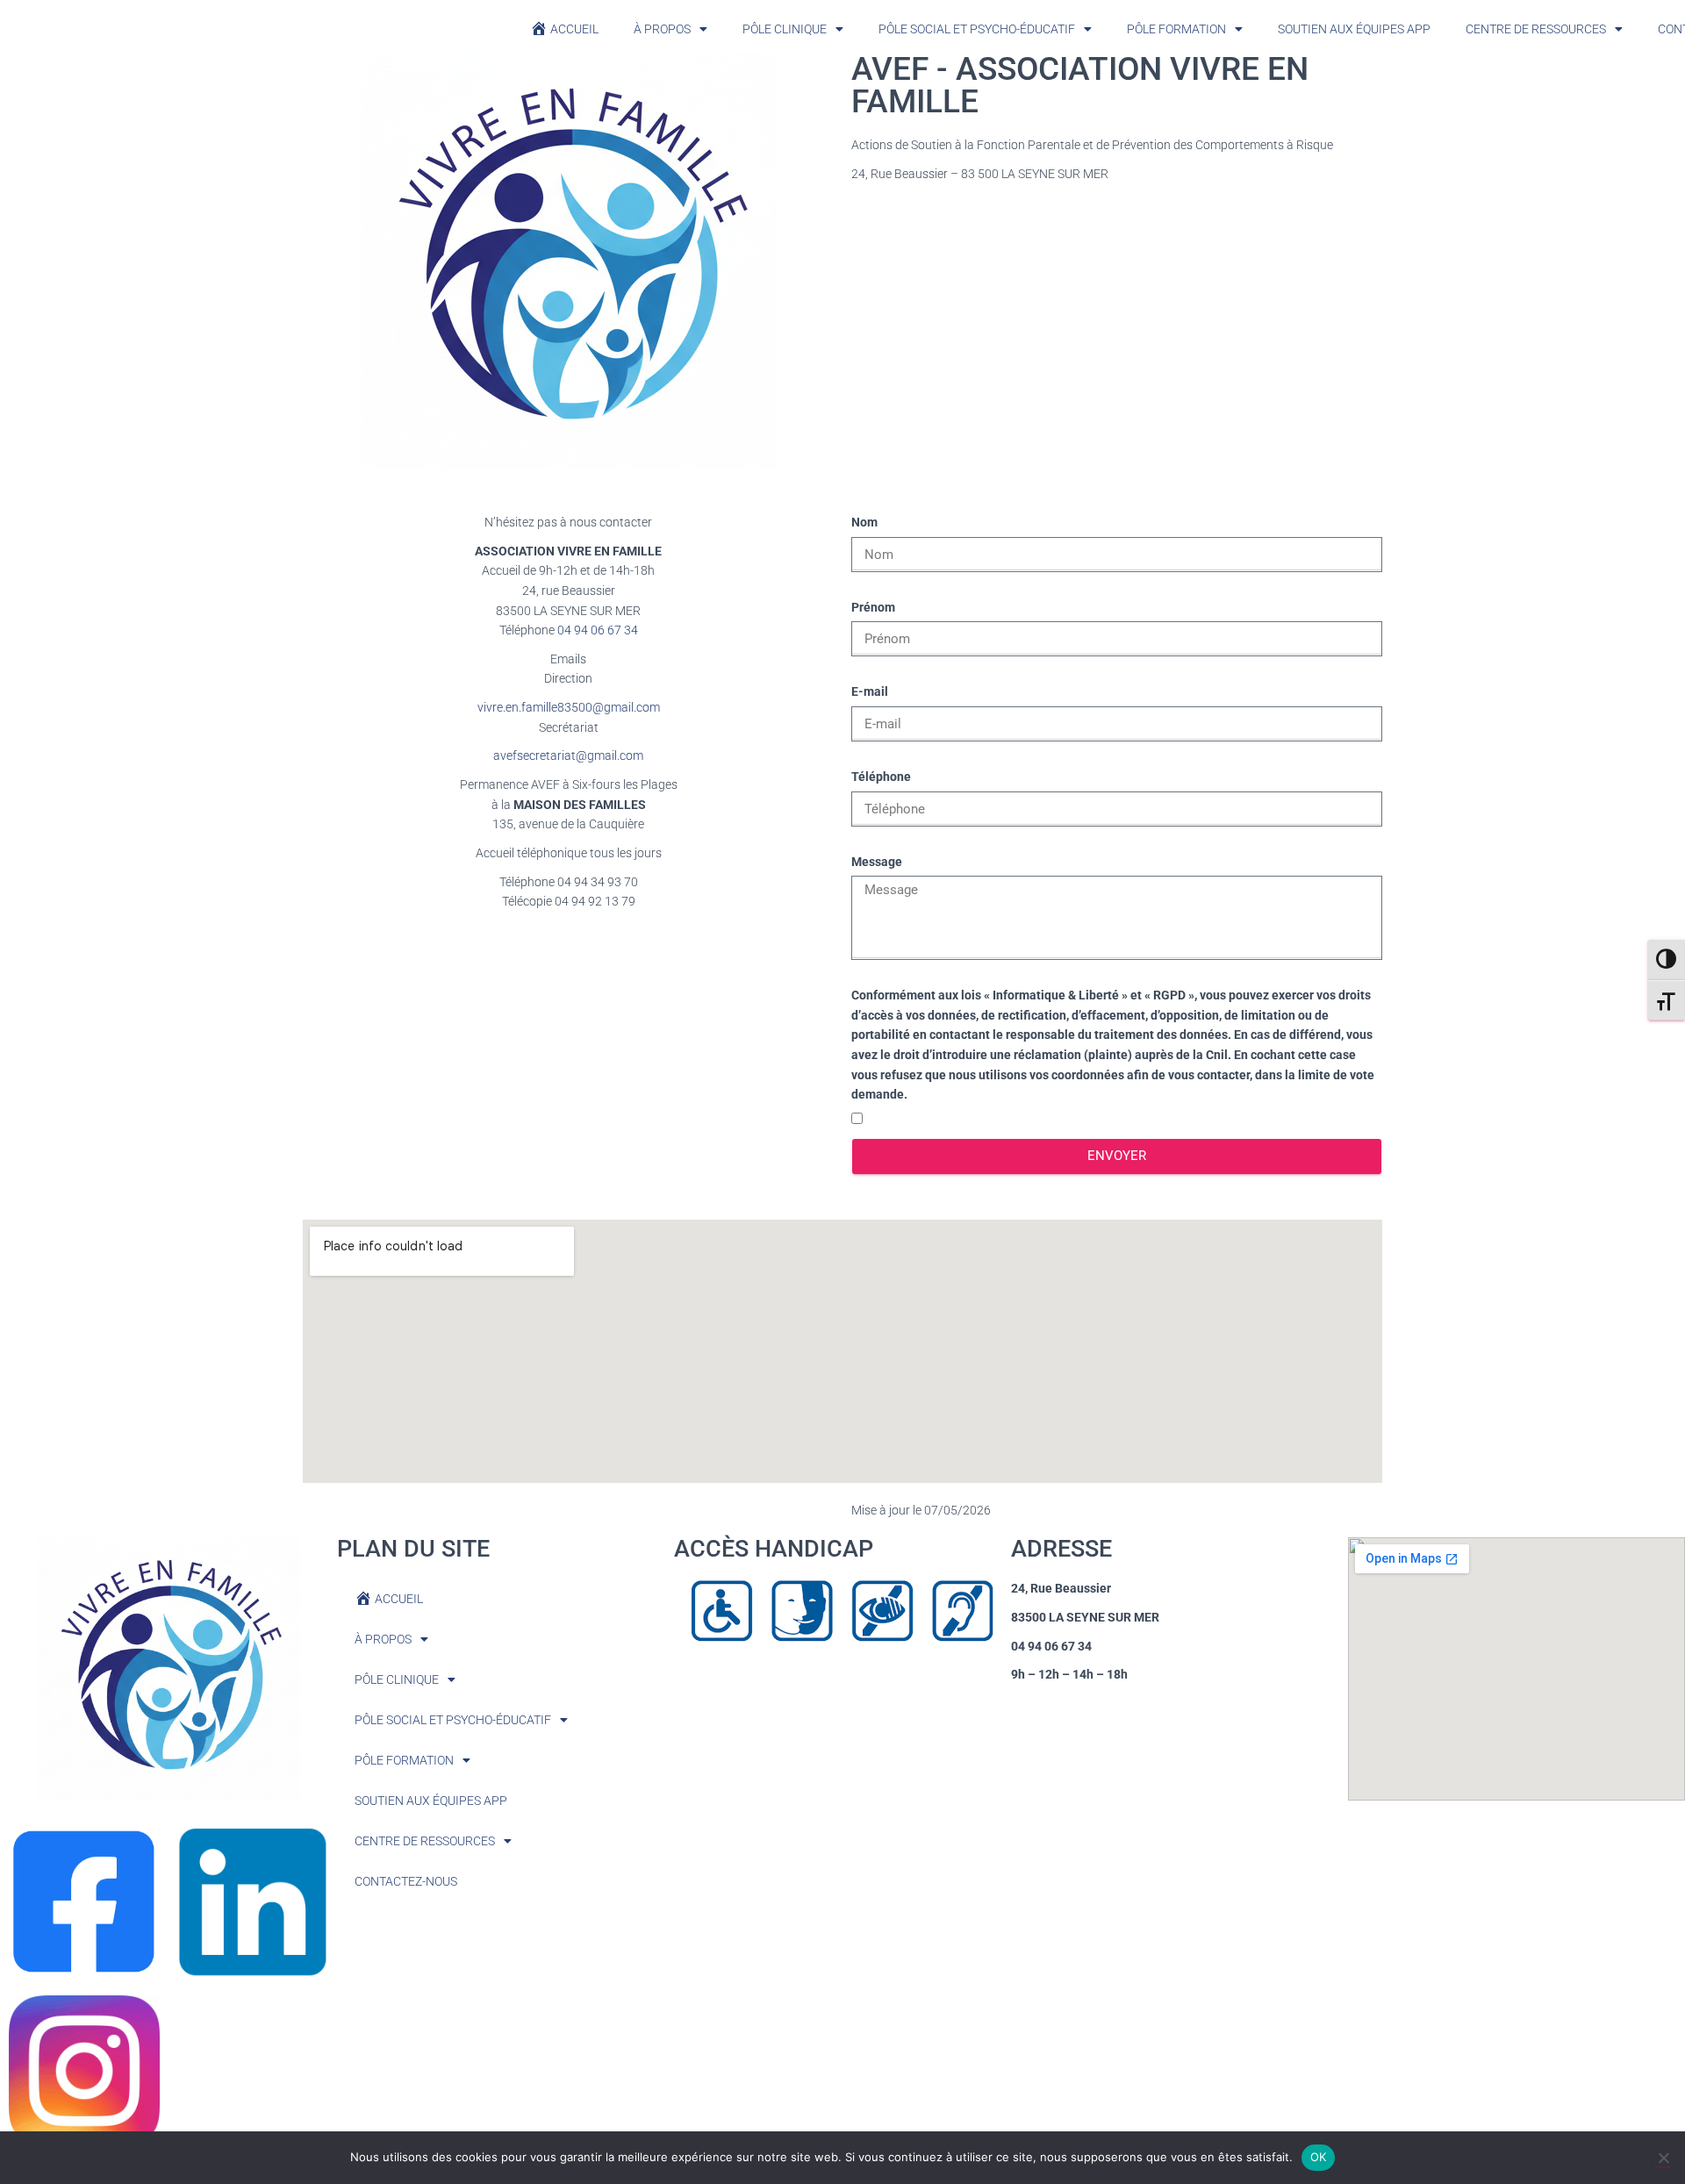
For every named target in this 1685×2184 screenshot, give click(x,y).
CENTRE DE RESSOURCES (1536, 29)
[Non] (1663, 2158)
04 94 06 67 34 (598, 630)
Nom (864, 522)
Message (877, 862)
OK (1319, 2157)
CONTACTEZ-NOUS (406, 1881)
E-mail (870, 691)
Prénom (873, 607)
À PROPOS (662, 29)
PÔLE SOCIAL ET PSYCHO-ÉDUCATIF (977, 29)
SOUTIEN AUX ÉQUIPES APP (1354, 29)
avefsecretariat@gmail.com (568, 755)
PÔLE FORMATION (1176, 29)
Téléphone (881, 777)
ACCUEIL (574, 29)
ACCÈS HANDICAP (774, 1549)
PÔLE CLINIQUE (785, 29)
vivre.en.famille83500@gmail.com (569, 707)
